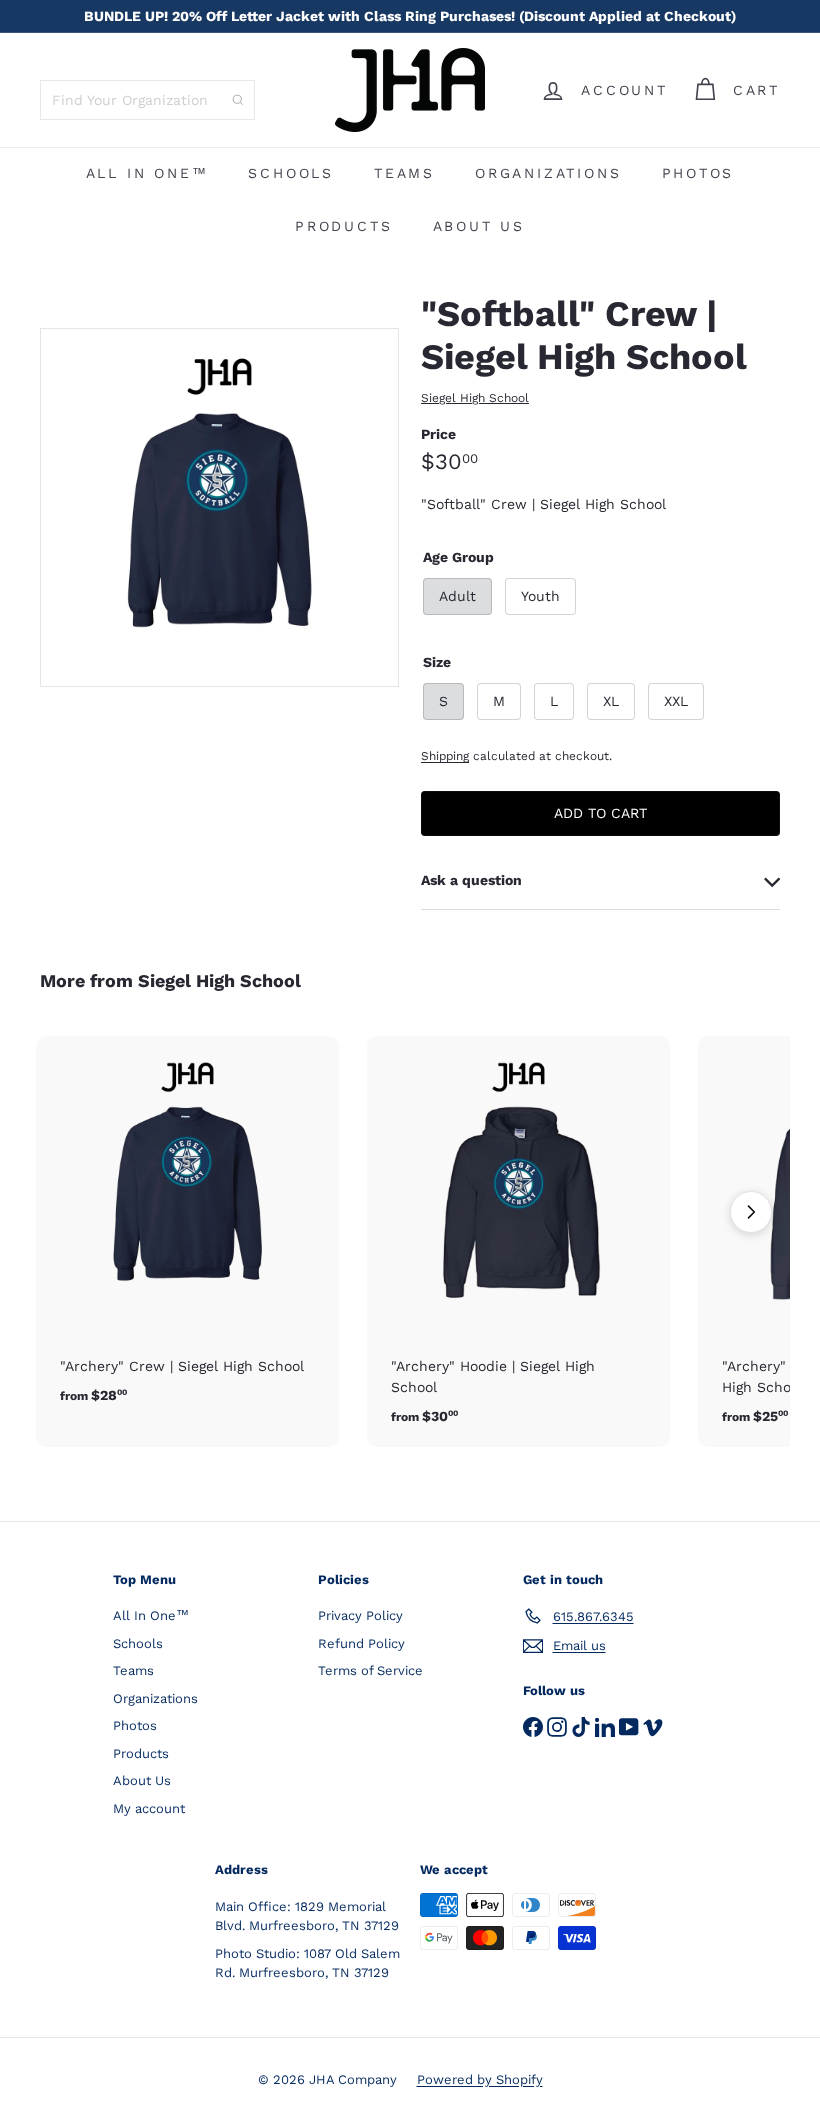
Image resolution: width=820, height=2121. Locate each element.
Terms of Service (370, 1670)
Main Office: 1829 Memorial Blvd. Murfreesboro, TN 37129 (307, 1916)
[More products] (751, 1212)
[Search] (238, 100)
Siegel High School (219, 980)
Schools (291, 173)
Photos (698, 173)
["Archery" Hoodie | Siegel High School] (518, 1241)
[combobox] (147, 100)
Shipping (445, 756)
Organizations (548, 173)
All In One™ (147, 173)
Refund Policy (361, 1643)
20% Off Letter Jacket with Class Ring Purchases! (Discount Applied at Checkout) (410, 16)
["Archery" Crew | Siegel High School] (187, 1231)
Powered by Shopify (480, 2079)
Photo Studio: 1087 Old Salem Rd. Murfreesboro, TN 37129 (307, 1963)
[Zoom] (219, 507)
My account (149, 1808)
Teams (404, 173)
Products (343, 226)
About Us (479, 226)
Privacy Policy (360, 1615)
